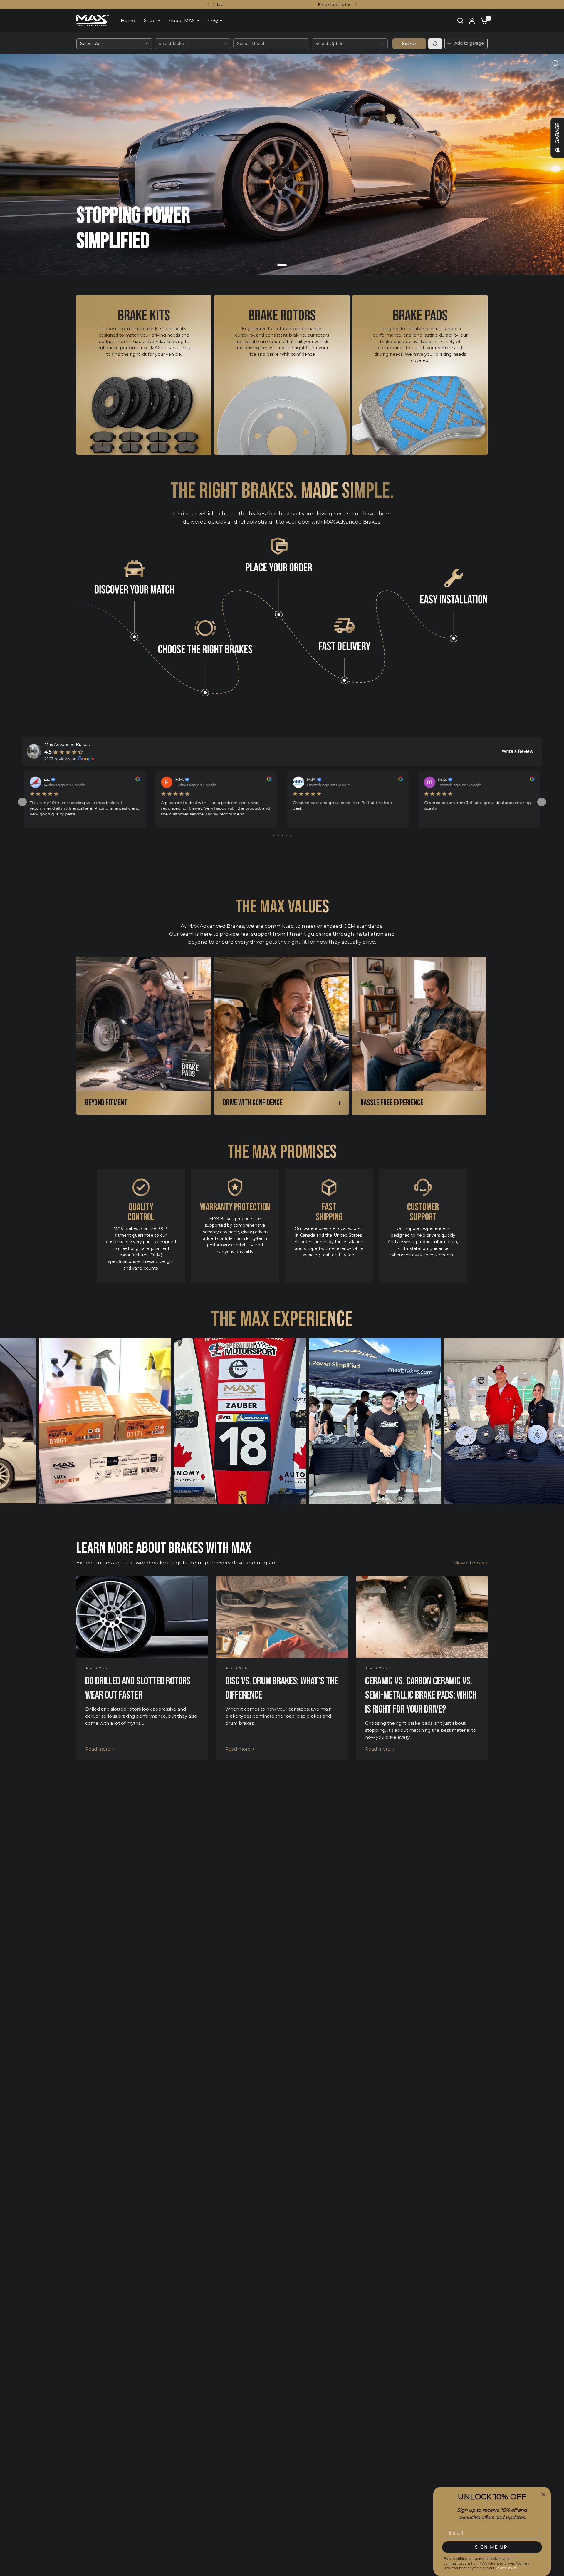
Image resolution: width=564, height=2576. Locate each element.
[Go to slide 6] (274, 835)
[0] (483, 21)
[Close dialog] (543, 2494)
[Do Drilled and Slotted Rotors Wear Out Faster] (142, 1617)
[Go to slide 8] (283, 835)
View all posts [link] (469, 1563)
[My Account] (472, 21)
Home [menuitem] (128, 20)
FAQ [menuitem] (213, 20)
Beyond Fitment (106, 1103)
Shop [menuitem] (150, 20)
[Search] (460, 21)
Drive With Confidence (253, 1103)
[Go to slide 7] (278, 835)
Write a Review (517, 751)
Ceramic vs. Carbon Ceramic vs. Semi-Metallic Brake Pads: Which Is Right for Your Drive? (421, 1695)
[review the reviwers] (137, 780)
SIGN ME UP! (492, 2547)
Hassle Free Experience (392, 1103)
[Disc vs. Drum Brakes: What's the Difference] (282, 1617)
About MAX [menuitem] (182, 20)
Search (409, 44)
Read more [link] (98, 1749)
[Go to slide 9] (287, 835)
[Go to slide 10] (291, 835)
